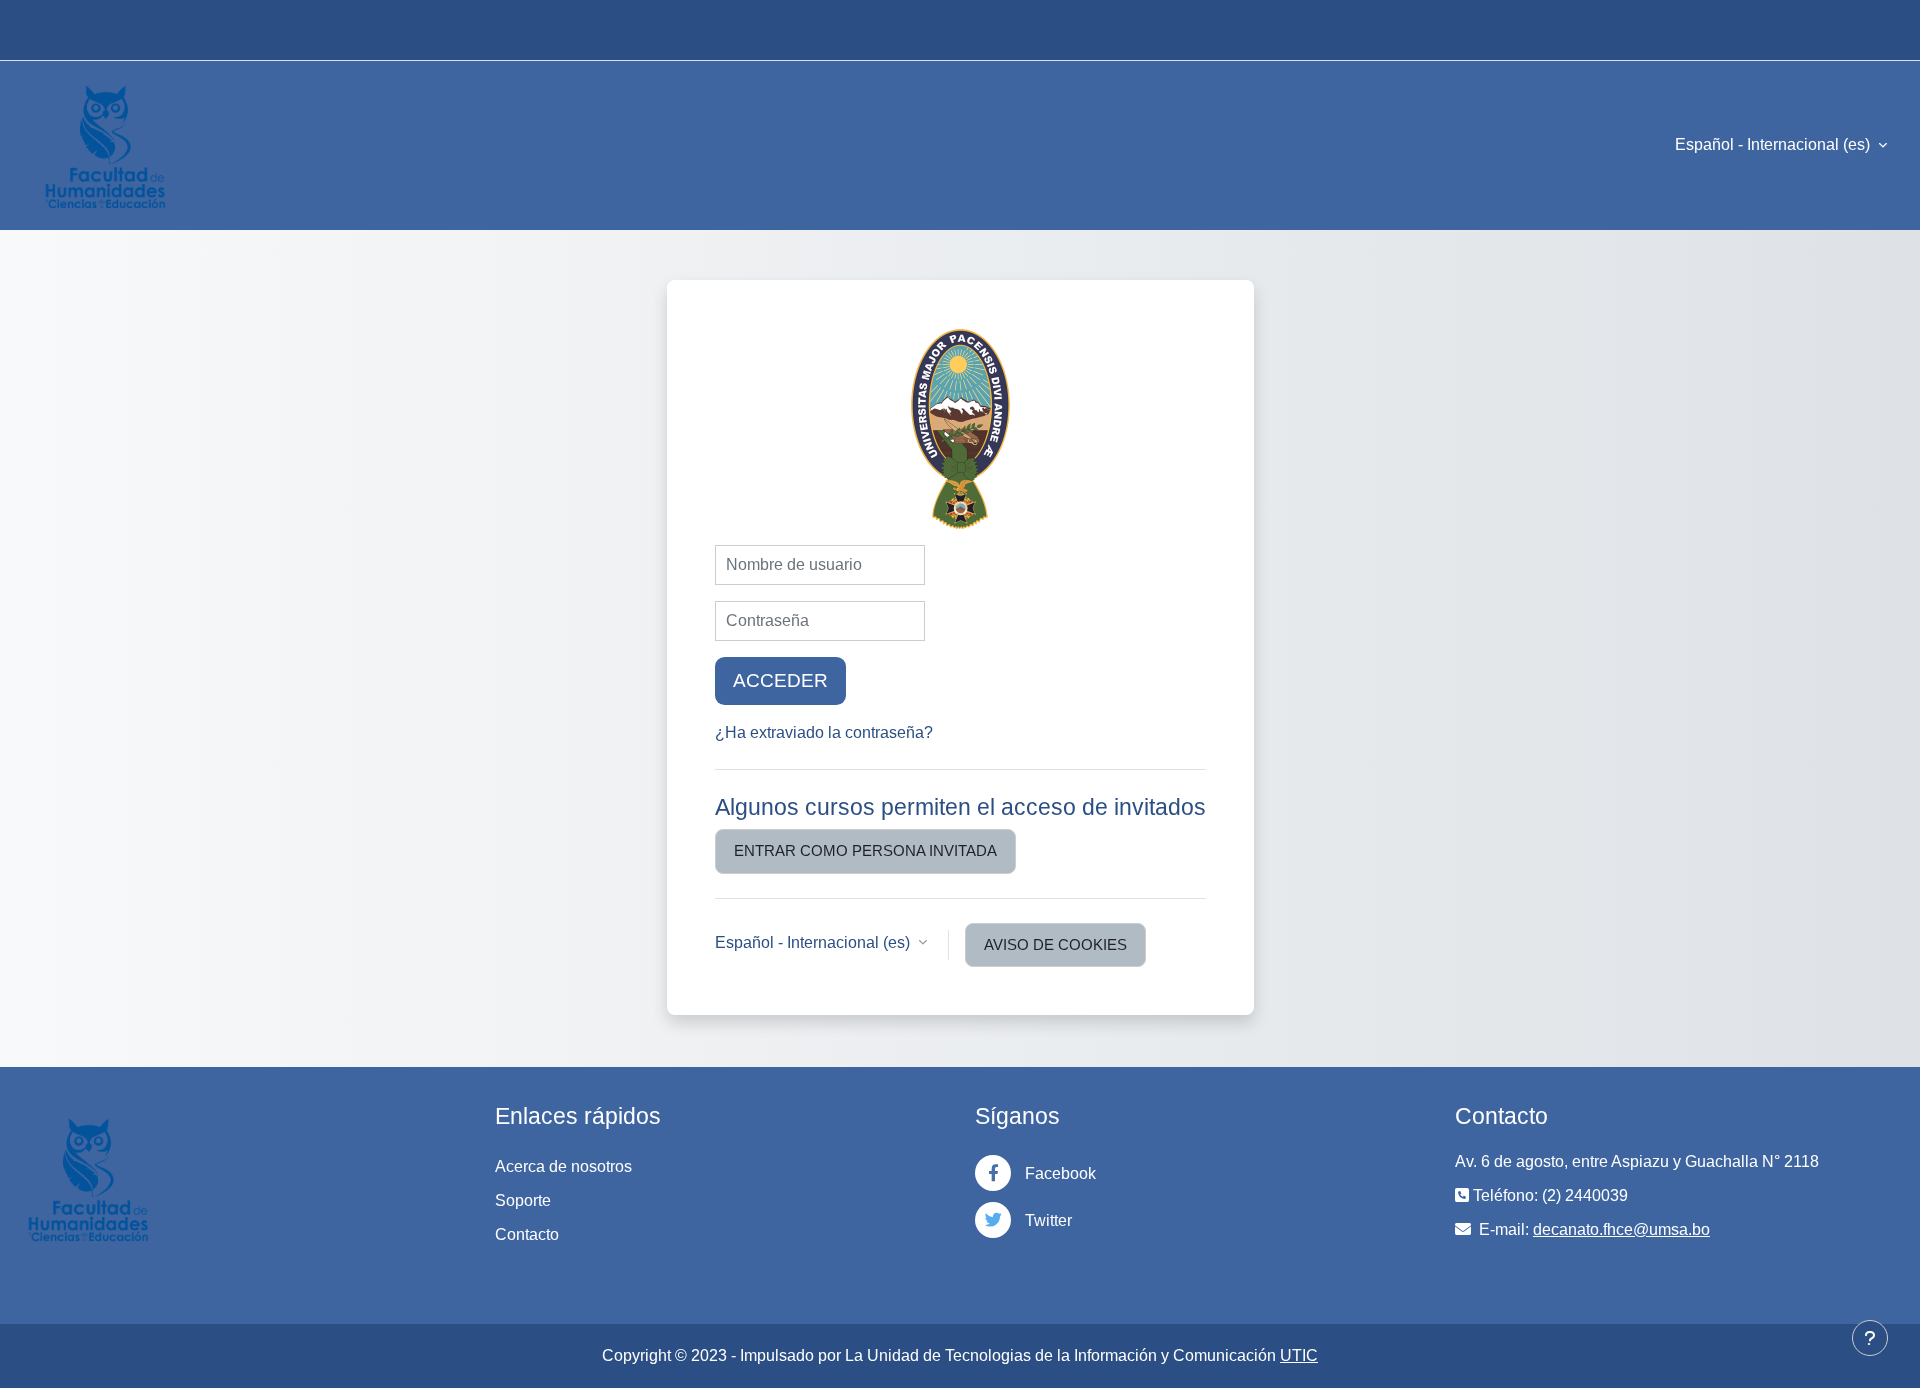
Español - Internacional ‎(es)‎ (1774, 144)
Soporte (523, 1200)
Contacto (527, 1234)
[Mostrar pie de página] (1870, 1338)
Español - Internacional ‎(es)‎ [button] (814, 942)
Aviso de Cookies (1055, 944)
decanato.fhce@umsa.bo (1621, 1229)
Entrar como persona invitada (865, 850)
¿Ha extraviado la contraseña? (824, 732)
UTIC (1299, 1355)
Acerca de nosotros (563, 1166)
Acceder (780, 680)
